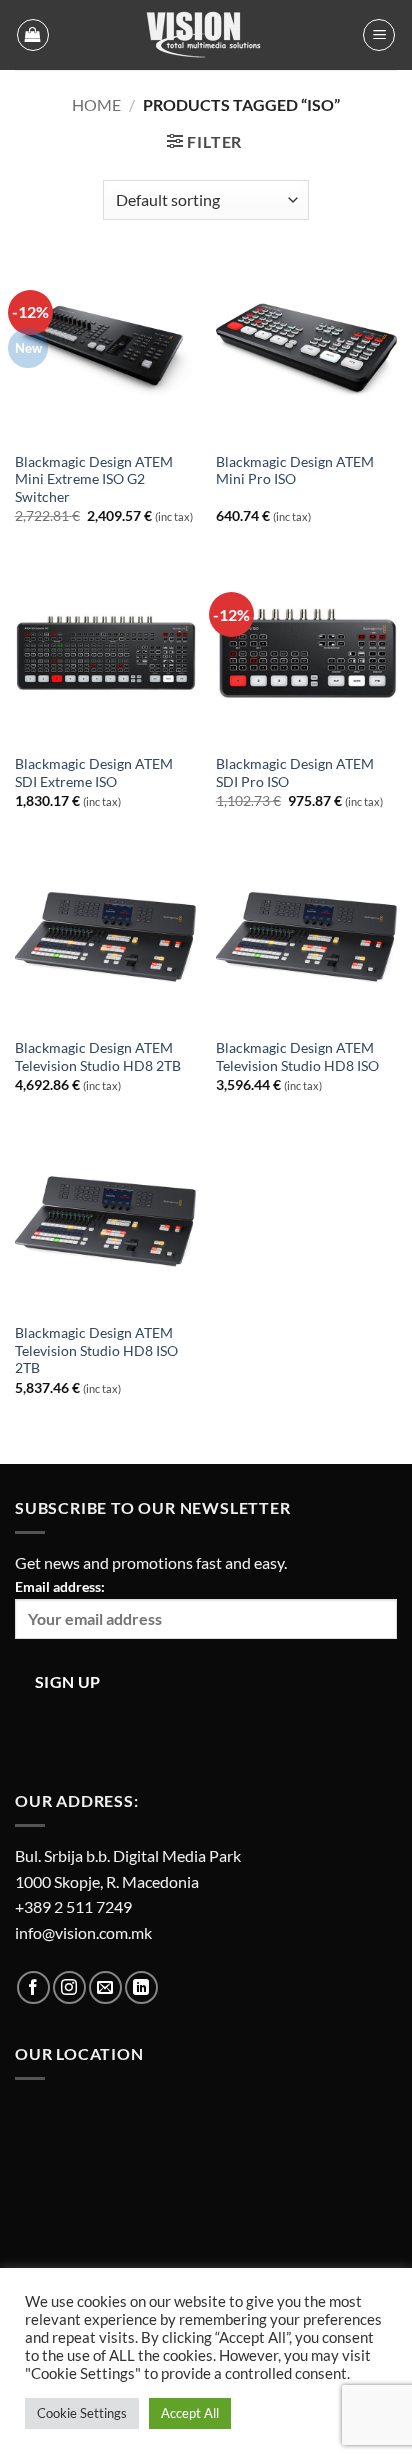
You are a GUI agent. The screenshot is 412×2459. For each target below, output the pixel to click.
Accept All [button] (190, 2413)
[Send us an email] (105, 1987)
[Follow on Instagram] (69, 1987)
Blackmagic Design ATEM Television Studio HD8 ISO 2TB (96, 1350)
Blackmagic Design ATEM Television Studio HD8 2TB (98, 1057)
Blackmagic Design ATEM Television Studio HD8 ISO (297, 1057)
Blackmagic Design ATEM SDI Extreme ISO (94, 773)
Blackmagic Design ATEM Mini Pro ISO (295, 471)
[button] (33, 35)
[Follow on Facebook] (33, 1987)
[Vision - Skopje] (206, 35)
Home (96, 104)
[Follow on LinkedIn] (141, 1987)
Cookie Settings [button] (82, 2413)
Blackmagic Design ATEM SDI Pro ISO (295, 773)
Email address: (60, 1586)
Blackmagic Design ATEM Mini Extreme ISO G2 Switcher (94, 479)
